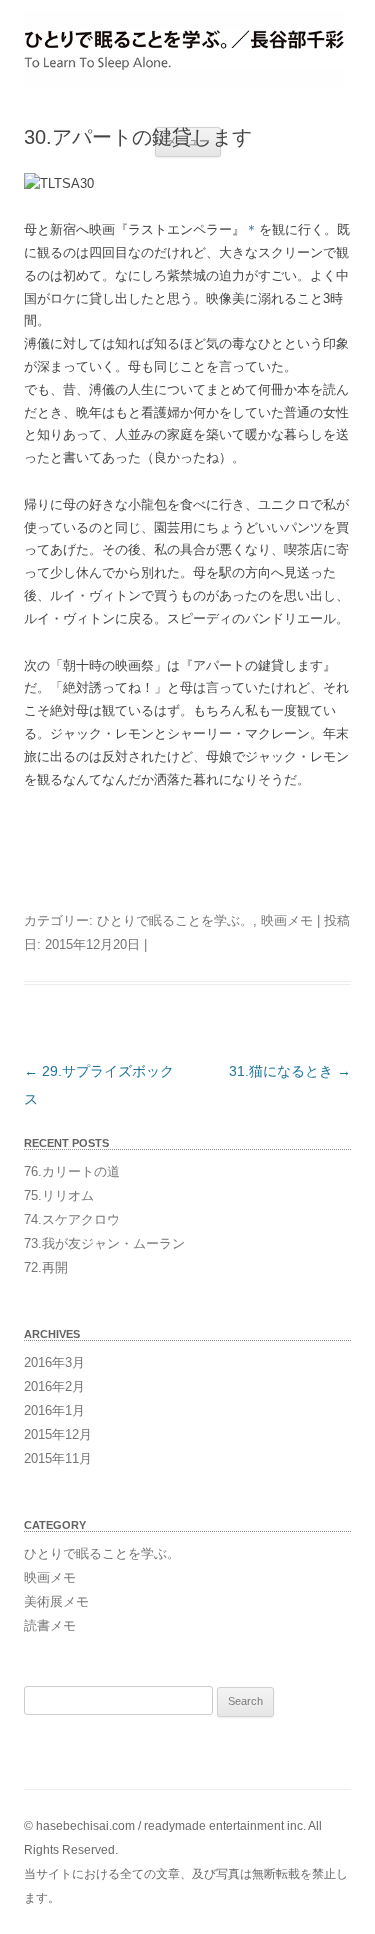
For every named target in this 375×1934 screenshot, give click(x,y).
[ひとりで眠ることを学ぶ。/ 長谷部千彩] (187, 49)
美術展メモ (56, 1601)
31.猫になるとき (290, 1071)
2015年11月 (58, 1458)
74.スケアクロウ (72, 1219)
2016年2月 (54, 1386)
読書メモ (50, 1625)
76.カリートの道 (72, 1171)
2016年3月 (54, 1362)
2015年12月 (58, 1434)
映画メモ (287, 920)
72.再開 (46, 1267)
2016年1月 (54, 1410)
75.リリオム (59, 1195)
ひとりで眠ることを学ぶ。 (175, 920)
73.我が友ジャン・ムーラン (104, 1243)
